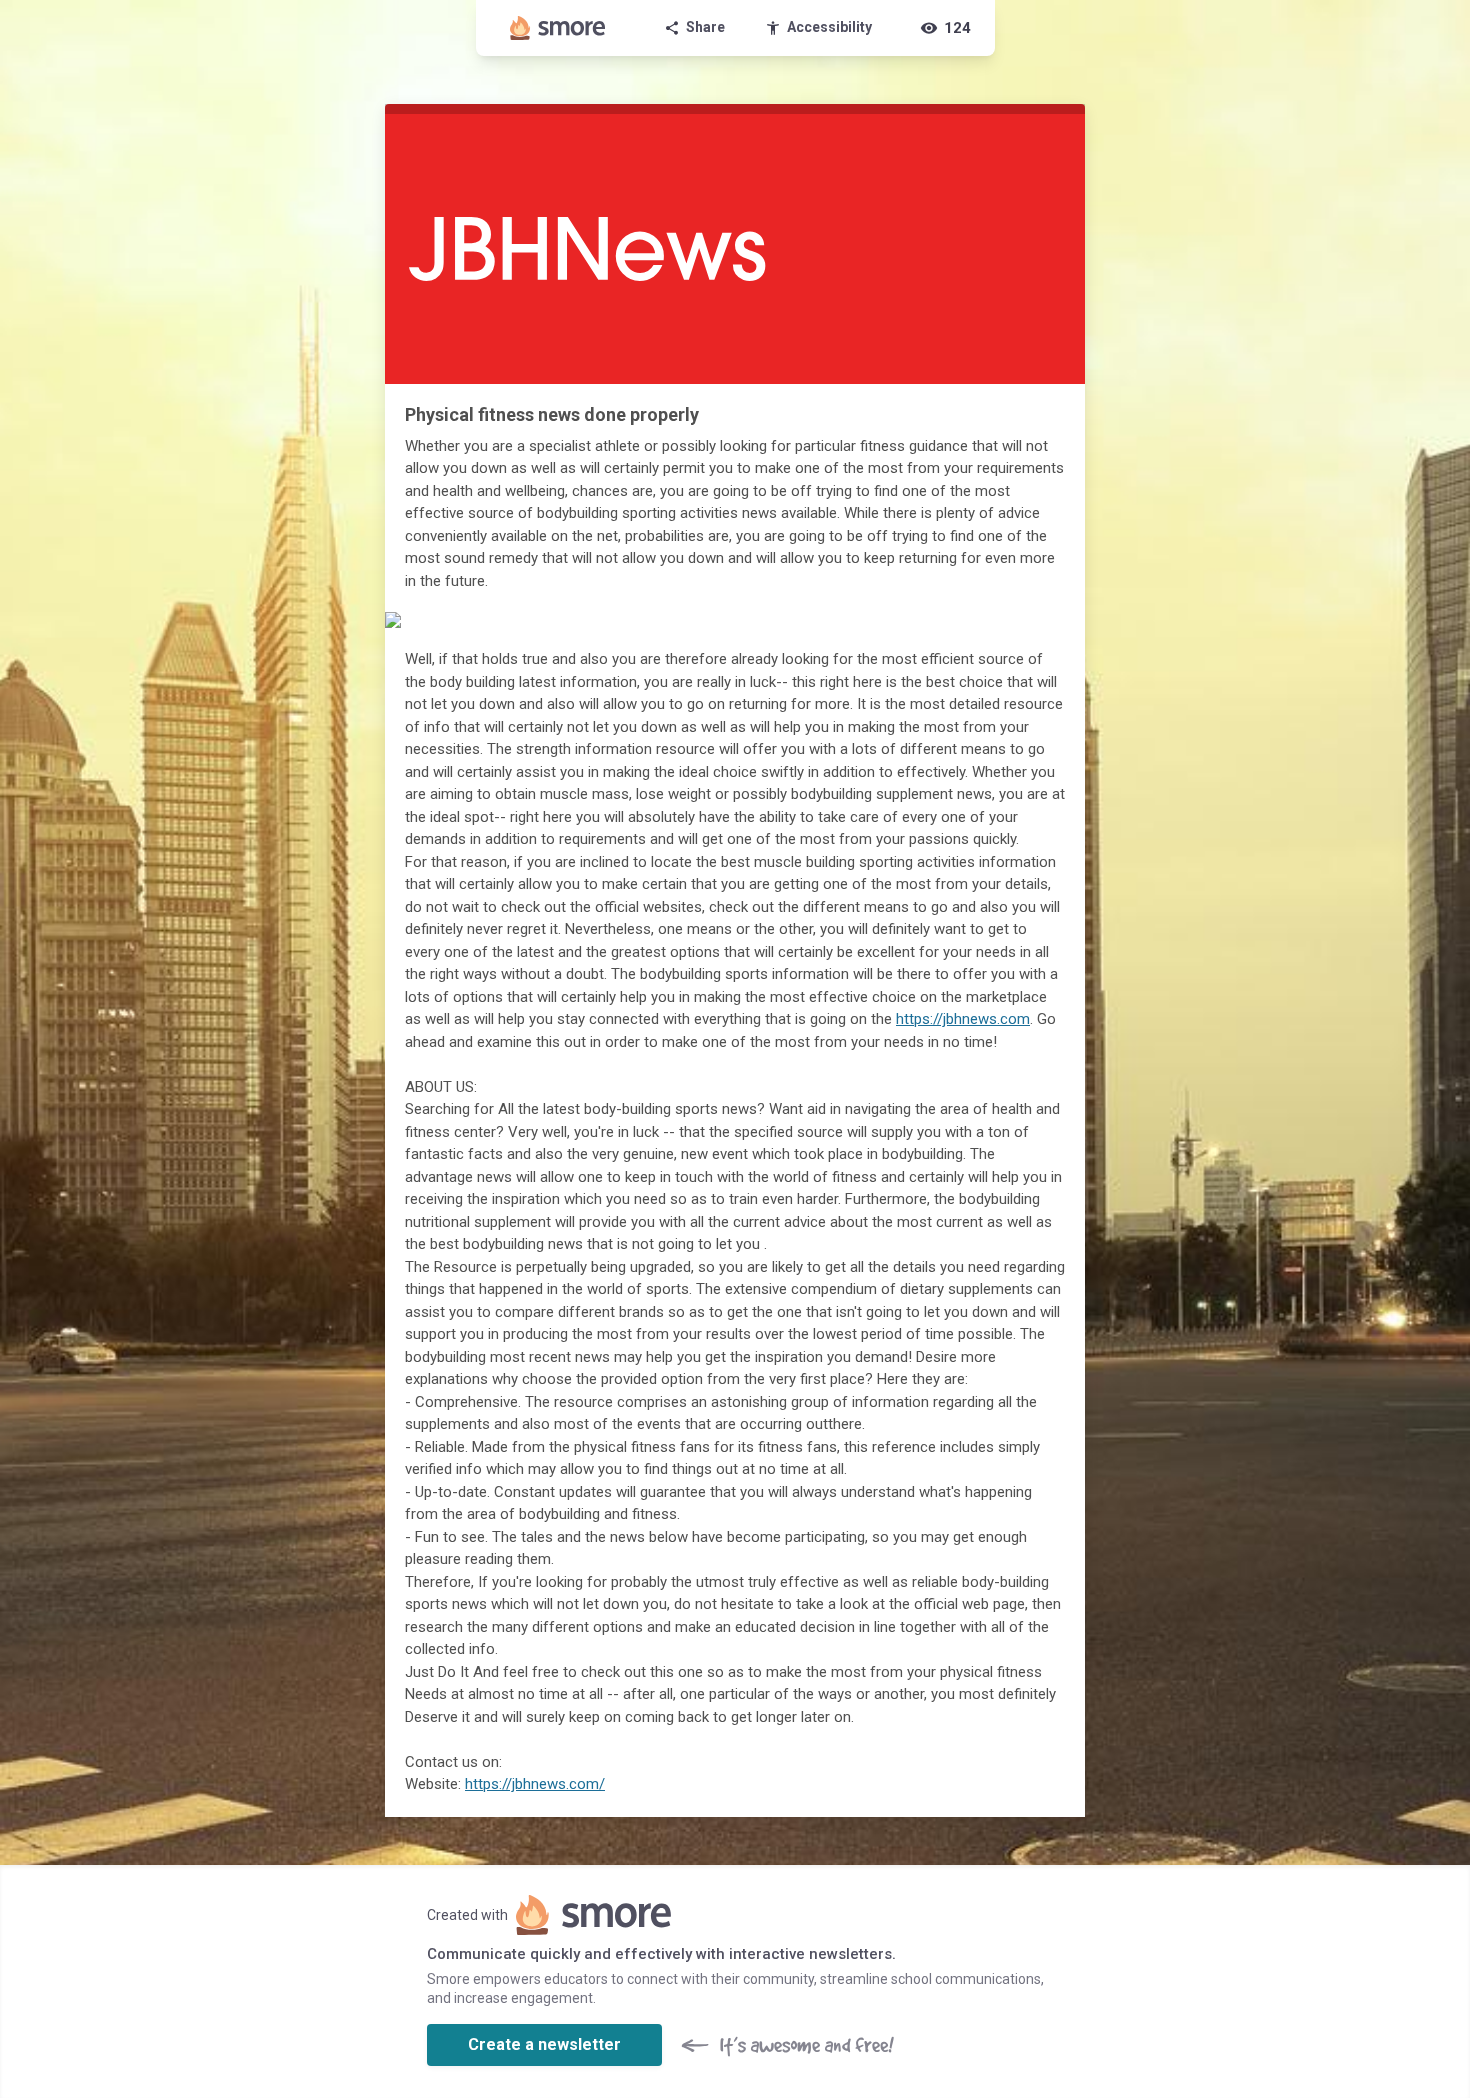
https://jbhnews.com (963, 1019)
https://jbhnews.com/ (535, 1784)
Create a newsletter (544, 2044)
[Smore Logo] (558, 28)
